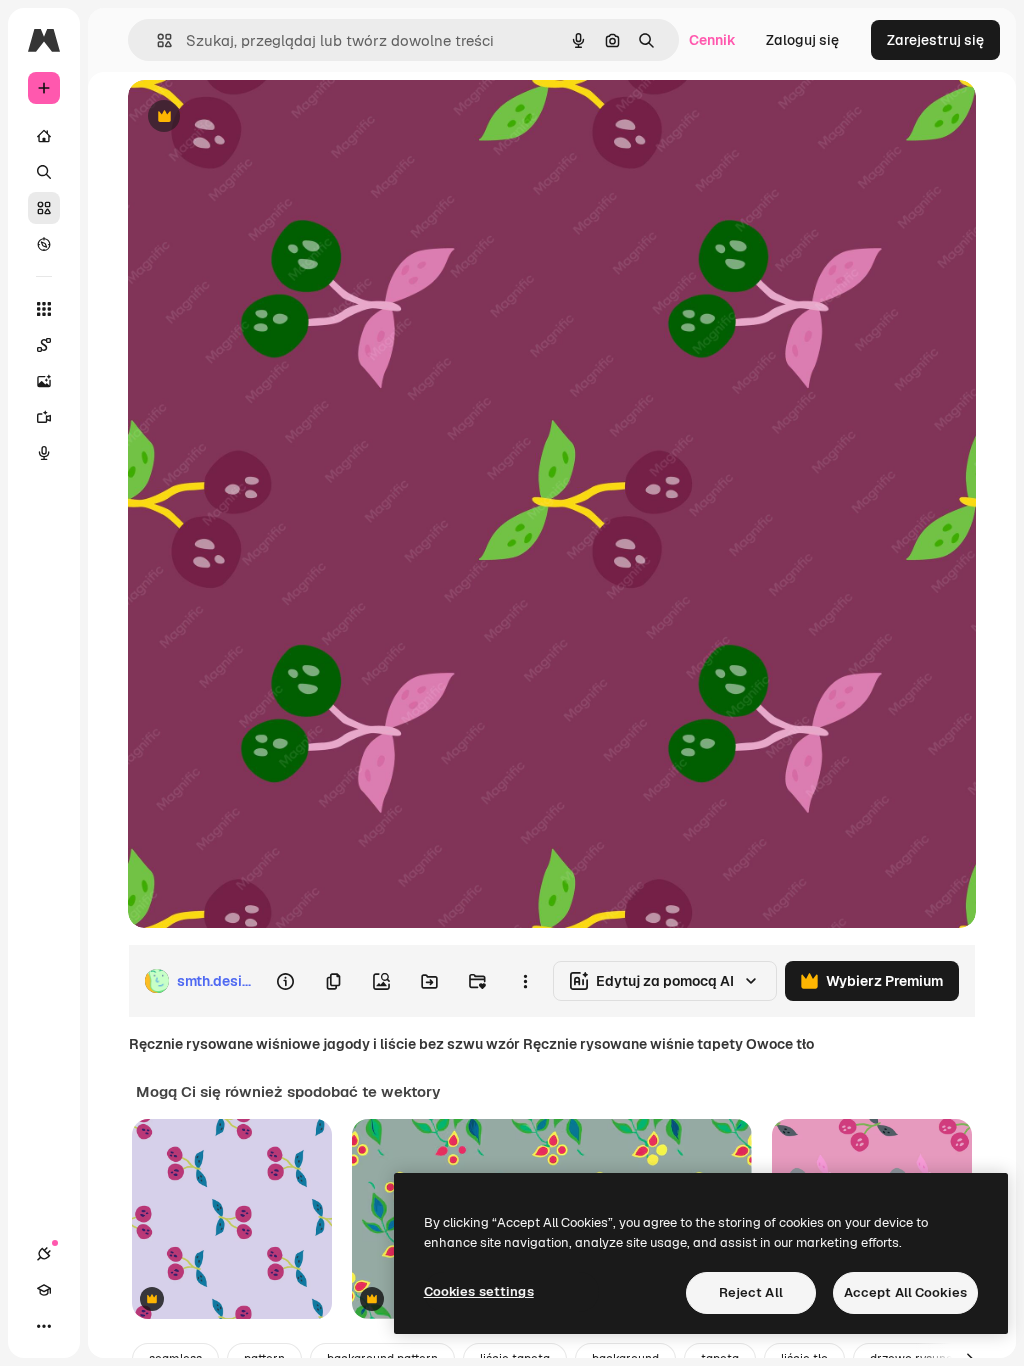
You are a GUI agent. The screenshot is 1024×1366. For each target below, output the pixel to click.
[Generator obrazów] (44, 381)
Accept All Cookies (905, 1292)
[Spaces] (44, 345)
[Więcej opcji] (525, 981)
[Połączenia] (44, 1254)
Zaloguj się (802, 40)
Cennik (712, 40)
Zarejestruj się (935, 40)
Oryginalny (266, 117)
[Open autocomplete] (156, 40)
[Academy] (44, 1290)
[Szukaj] (44, 172)
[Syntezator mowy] (44, 453)
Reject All (751, 1292)
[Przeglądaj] (44, 244)
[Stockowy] (44, 208)
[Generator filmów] (44, 417)
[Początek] (44, 136)
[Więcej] (44, 1326)
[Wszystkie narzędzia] (44, 309)
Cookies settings (479, 1291)
